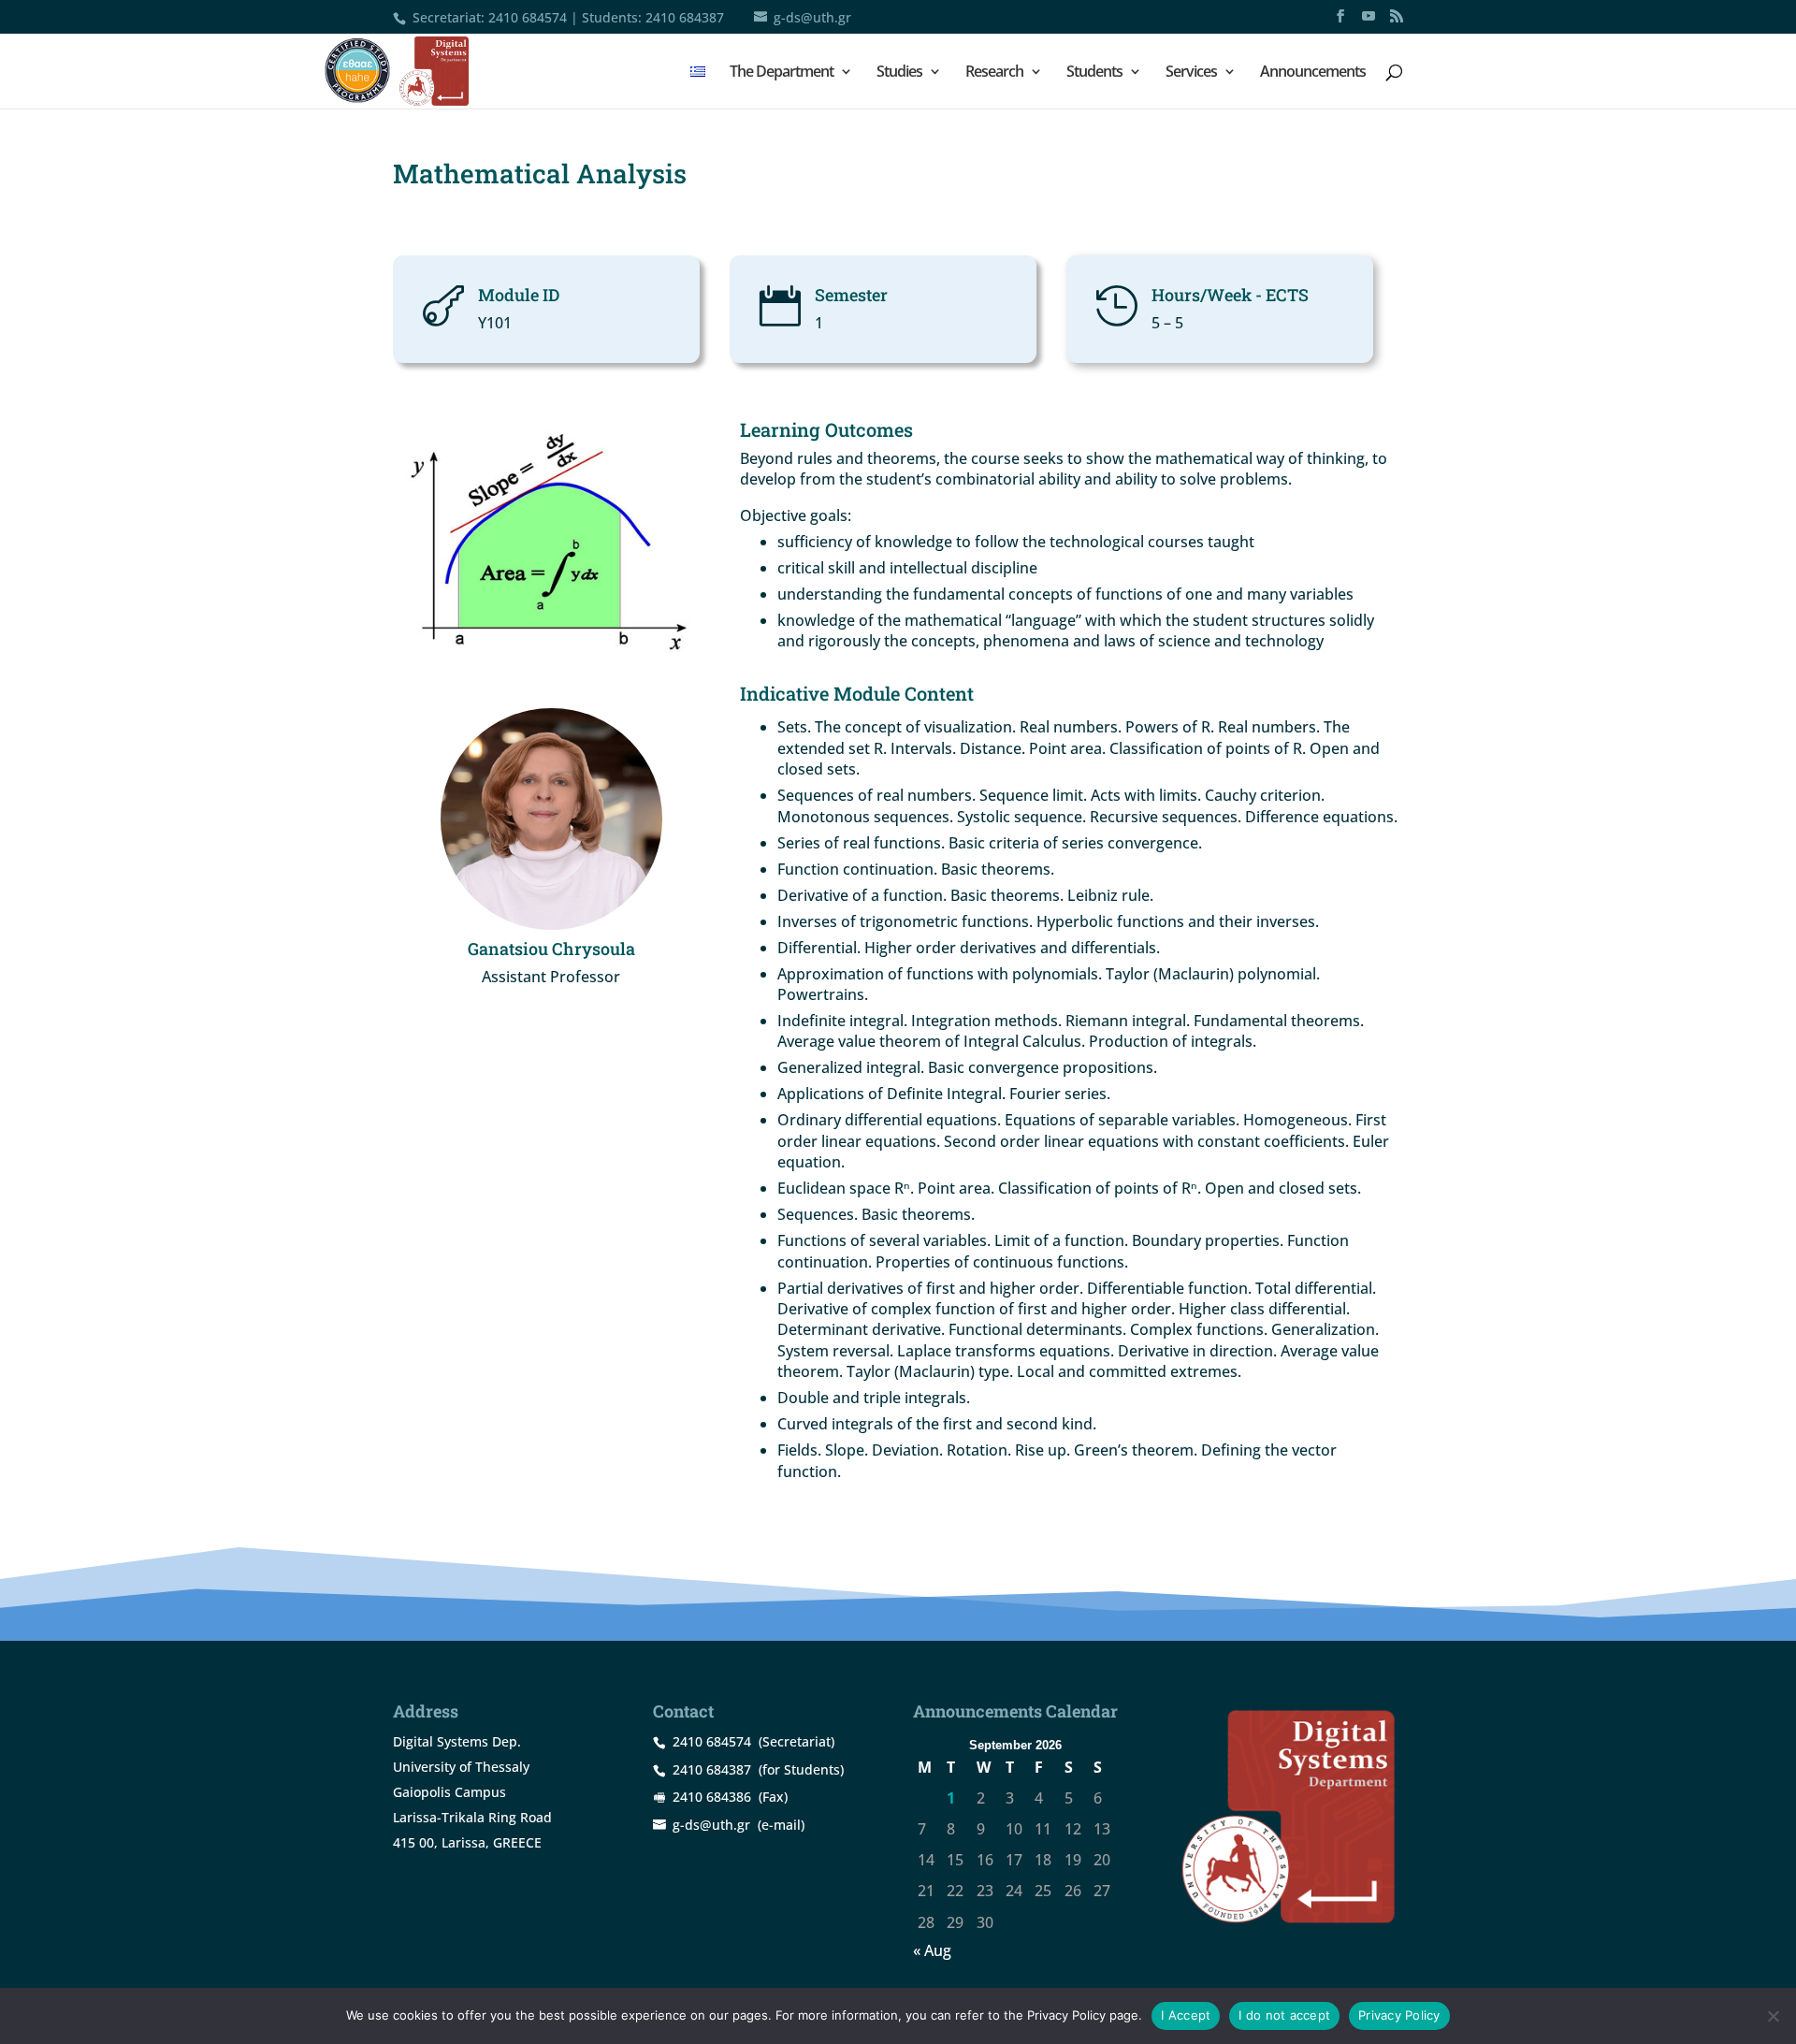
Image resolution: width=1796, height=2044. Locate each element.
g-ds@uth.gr (711, 1825)
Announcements (1313, 73)
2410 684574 (528, 17)
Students (1094, 73)
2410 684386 (712, 1797)
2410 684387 (685, 17)
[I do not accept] (1773, 2016)
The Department (782, 73)
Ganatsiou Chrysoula (551, 949)
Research (994, 73)
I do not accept (1284, 2015)
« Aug (932, 1950)
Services (1191, 73)
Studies (899, 73)
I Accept (1186, 2015)
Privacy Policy (1399, 2015)
